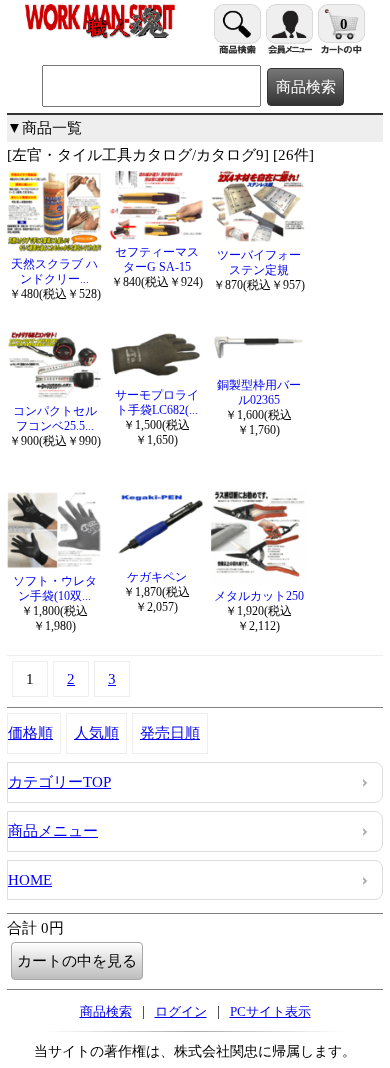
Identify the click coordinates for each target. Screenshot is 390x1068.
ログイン (181, 1011)
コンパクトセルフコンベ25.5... (55, 418)
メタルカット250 (259, 596)
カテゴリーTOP (59, 782)
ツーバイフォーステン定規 (259, 262)
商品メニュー (53, 831)
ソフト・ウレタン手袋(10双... (55, 588)
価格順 (30, 733)
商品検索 (106, 1011)
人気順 (96, 733)
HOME (30, 880)
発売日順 (170, 733)
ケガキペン (157, 577)
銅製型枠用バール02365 (259, 392)
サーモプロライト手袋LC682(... (157, 402)
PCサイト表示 (270, 1011)
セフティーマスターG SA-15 (157, 259)
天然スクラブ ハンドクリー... (54, 271)
